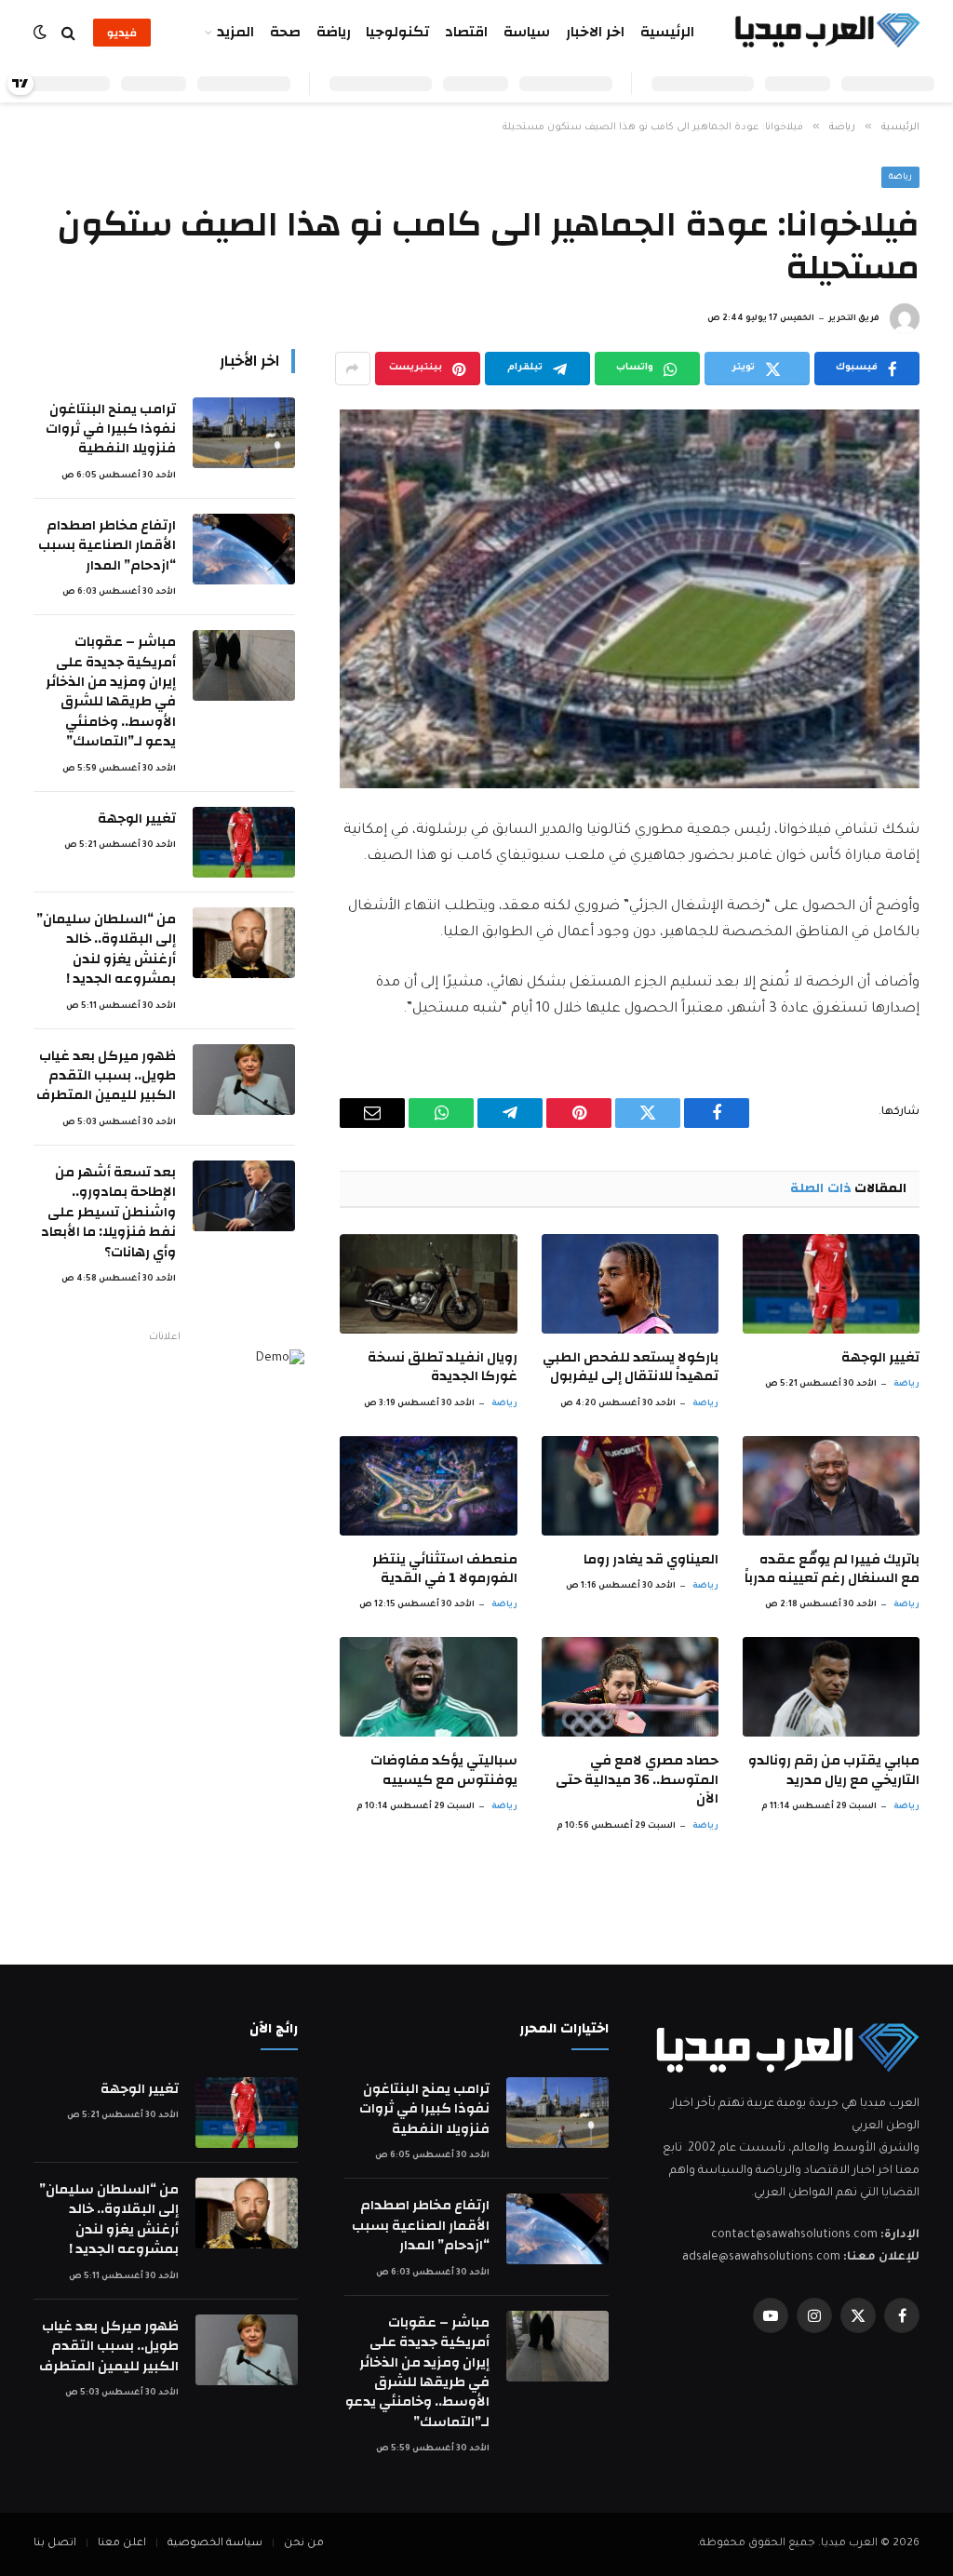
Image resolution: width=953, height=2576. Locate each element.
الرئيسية (667, 32)
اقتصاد (466, 32)
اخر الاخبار (595, 32)
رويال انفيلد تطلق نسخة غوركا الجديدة (442, 1368)
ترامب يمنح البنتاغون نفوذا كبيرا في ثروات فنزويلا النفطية (111, 429)
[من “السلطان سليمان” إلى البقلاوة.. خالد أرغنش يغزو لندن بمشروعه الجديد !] (244, 943)
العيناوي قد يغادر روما (651, 1560)
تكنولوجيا (397, 32)
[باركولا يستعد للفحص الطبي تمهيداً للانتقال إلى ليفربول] (630, 1284)
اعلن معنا (122, 2544)
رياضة (334, 32)
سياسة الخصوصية (215, 2544)
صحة (285, 32)
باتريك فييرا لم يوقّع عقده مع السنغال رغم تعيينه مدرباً (832, 1570)
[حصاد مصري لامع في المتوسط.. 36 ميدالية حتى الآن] (630, 1687)
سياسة (527, 32)
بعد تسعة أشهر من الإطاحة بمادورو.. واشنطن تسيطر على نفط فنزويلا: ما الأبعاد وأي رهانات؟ (108, 1212)
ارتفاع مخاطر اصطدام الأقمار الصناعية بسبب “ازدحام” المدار (107, 545)
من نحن (304, 2544)
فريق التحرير (854, 319)
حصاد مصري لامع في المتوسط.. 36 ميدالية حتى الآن (637, 1780)
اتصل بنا (55, 2544)
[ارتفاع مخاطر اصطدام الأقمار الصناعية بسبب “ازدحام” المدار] (244, 549)
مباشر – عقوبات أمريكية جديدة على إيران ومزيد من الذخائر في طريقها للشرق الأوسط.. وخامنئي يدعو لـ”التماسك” (111, 692)
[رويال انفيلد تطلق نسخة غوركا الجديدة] (428, 1284)
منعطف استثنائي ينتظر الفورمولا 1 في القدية (444, 1570)
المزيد (235, 32)
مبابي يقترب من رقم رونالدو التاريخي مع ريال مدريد (834, 1771)
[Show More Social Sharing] (353, 369)
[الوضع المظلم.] (42, 33)
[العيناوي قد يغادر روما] (630, 1486)
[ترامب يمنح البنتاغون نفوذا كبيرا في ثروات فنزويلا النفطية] (244, 433)
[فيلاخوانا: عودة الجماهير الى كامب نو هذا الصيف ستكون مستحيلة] (630, 599)
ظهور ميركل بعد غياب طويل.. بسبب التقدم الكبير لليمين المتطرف (106, 1076)
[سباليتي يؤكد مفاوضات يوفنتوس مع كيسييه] (428, 1687)
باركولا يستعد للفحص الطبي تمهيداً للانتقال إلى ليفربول (631, 1368)
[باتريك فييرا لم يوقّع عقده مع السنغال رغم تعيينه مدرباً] (831, 1486)
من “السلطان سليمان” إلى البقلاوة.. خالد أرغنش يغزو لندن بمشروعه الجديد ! (106, 949)
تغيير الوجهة (880, 1358)
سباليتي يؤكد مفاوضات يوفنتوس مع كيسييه (443, 1771)
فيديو (122, 33)
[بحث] (68, 33)
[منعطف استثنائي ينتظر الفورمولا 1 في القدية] (428, 1486)
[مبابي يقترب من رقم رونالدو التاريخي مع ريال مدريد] (831, 1687)
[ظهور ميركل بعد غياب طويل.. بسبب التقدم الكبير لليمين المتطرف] (244, 1080)
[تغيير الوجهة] (831, 1284)
